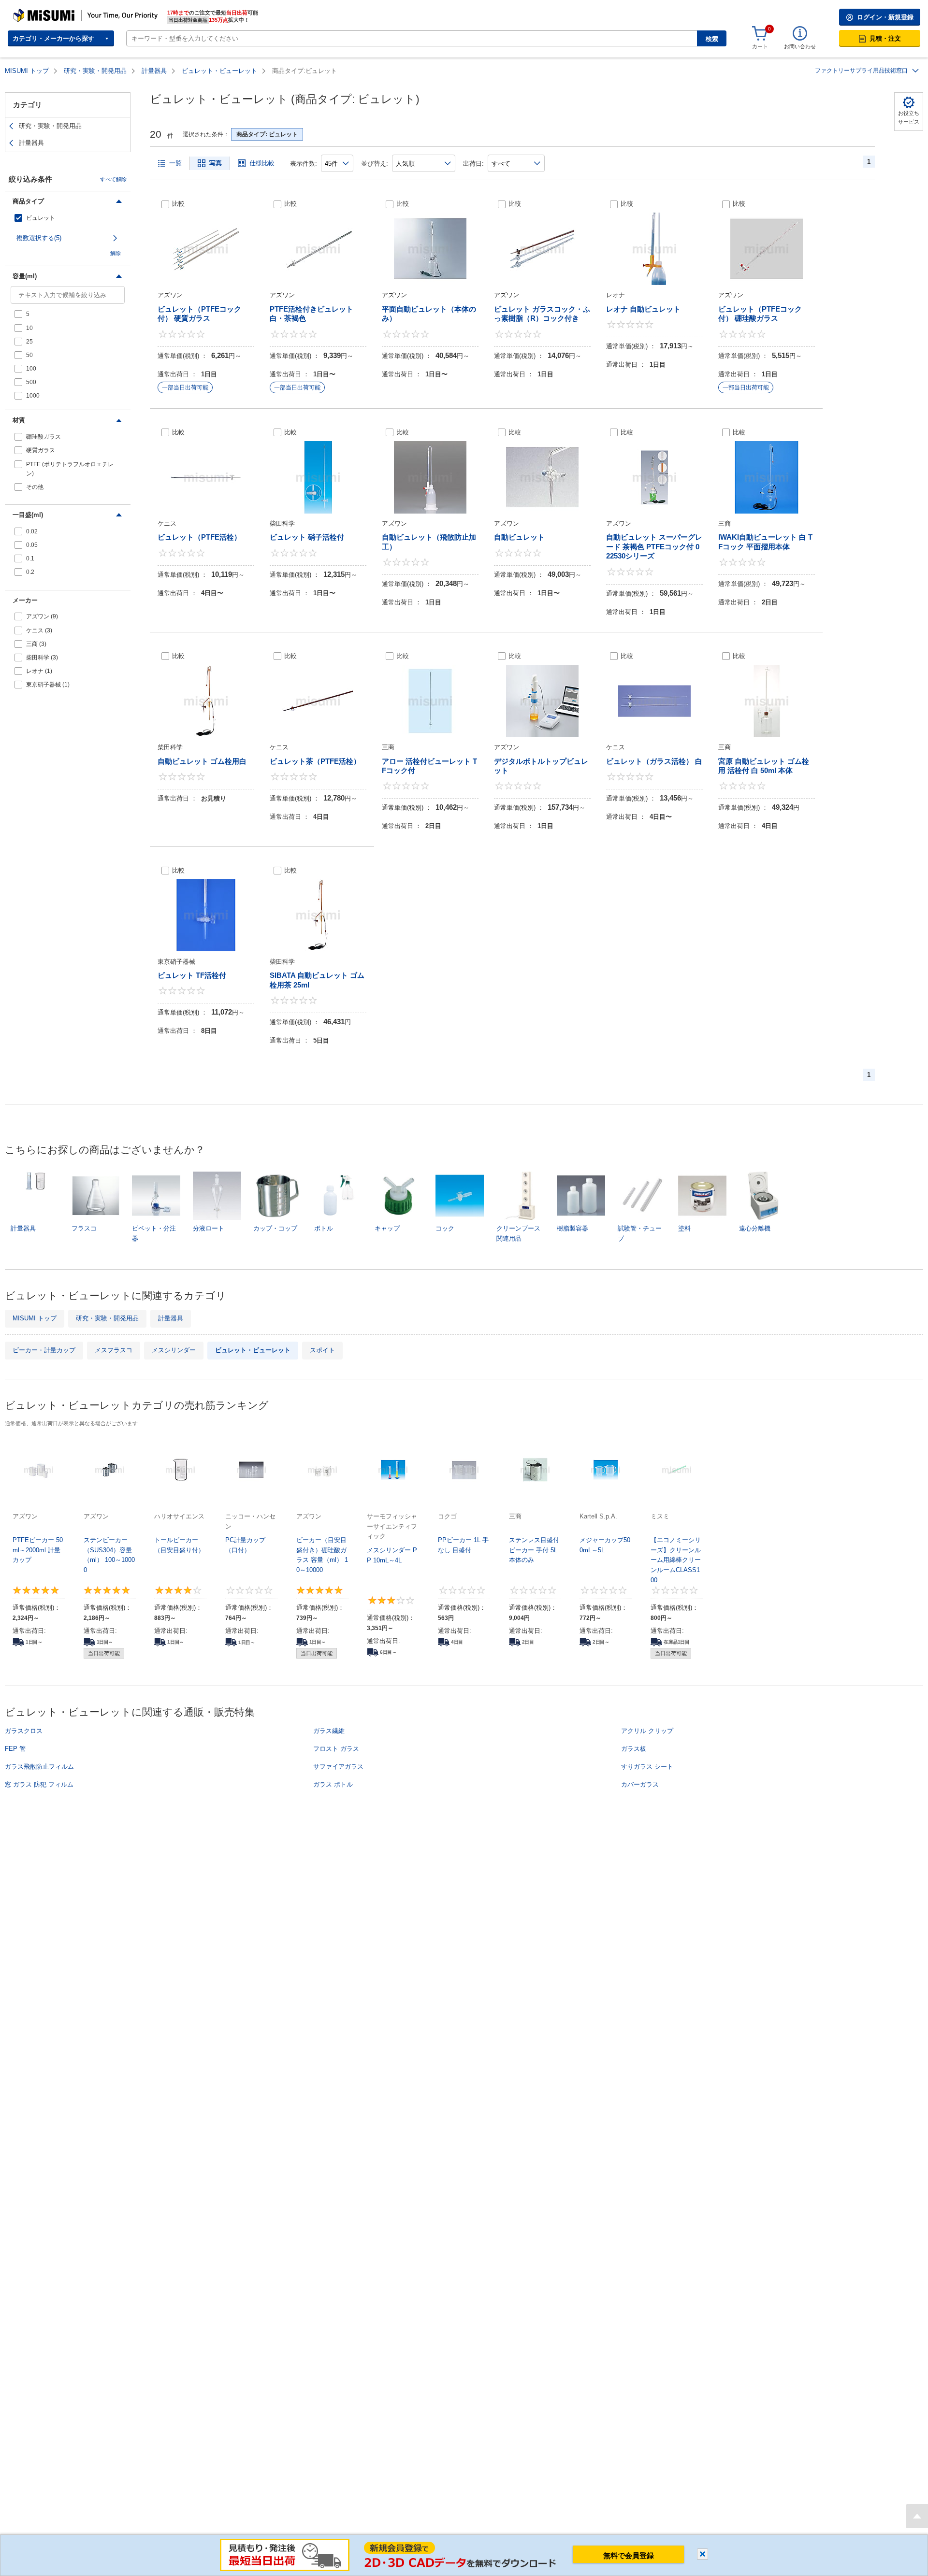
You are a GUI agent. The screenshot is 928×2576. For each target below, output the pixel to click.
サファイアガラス (338, 1767)
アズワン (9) (42, 616)
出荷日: (473, 164)
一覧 (175, 163)
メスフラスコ (114, 1350)
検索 (712, 39)
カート (760, 46)
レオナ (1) (39, 671)
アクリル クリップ (647, 1731)
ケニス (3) (39, 630)
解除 (116, 253)
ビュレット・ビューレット (219, 71)
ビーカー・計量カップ (44, 1350)
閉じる (703, 2554)
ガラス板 (634, 1749)
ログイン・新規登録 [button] (885, 17)
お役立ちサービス (909, 117)
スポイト (322, 1350)
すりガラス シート (647, 1767)
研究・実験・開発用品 (95, 71)
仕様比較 (262, 163)
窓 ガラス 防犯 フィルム (39, 1784)
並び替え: (375, 164)
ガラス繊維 (329, 1731)
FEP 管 (15, 1749)
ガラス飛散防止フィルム (39, 1767)
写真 (216, 163)
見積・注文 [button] (885, 38)
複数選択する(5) (39, 238)
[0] (760, 34)
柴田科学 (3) (42, 658)
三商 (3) (36, 644)
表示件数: (304, 164)
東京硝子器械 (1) (48, 685)
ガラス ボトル (333, 1784)
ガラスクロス (24, 1731)
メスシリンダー (174, 1350)
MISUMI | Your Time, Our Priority (56, 12)
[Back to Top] (917, 2516)
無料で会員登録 (629, 2555)
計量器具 (154, 71)
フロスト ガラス (336, 1749)
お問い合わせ (800, 46)
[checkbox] (68, 218)
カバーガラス (640, 1784)
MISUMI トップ (27, 71)
